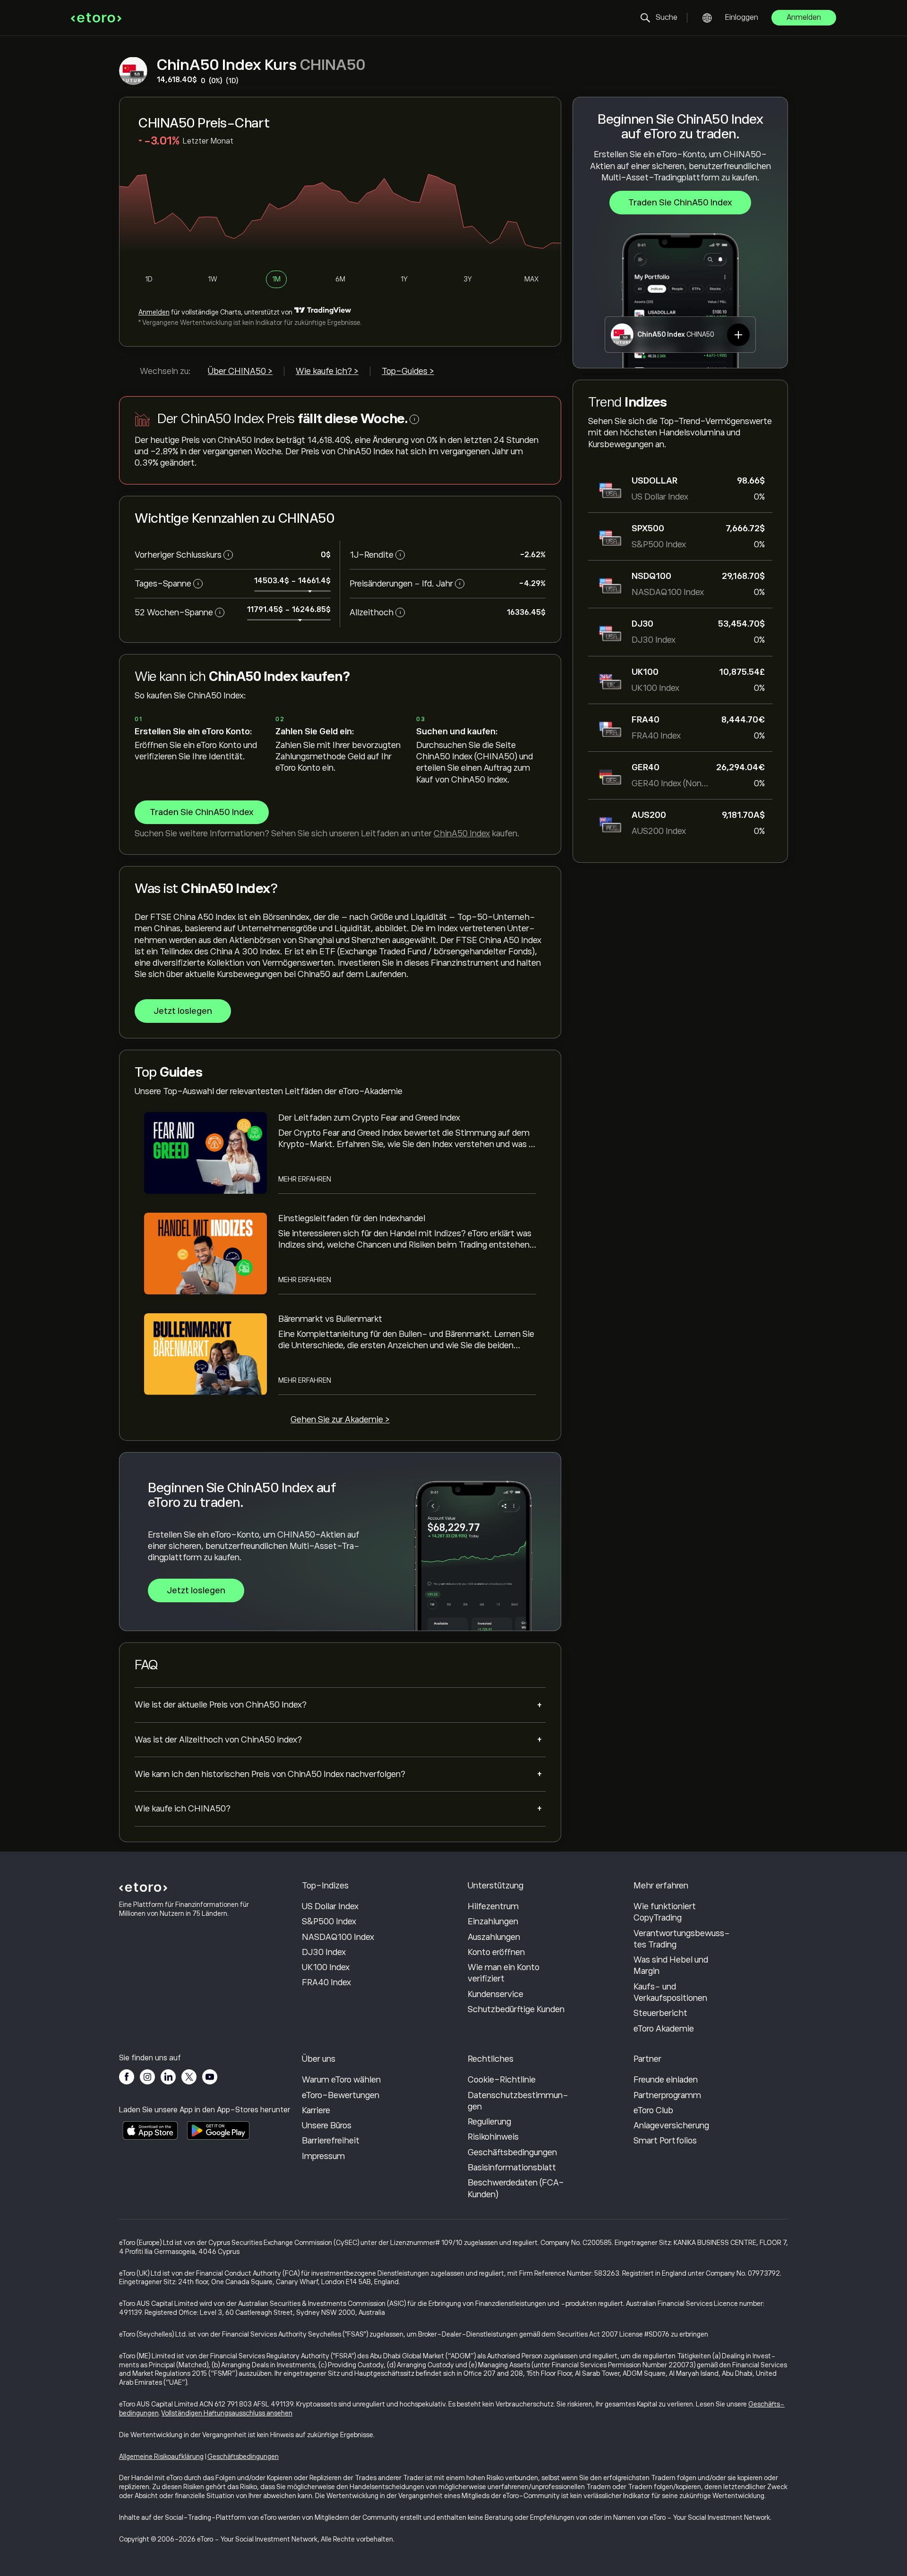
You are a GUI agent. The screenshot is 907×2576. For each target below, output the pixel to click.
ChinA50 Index (462, 833)
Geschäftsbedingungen (512, 2152)
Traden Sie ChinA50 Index (680, 203)
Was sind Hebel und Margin (671, 1965)
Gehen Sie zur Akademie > (340, 1420)
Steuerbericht (660, 2013)
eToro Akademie (664, 2029)
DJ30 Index (324, 1952)
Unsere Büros (327, 2125)
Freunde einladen (666, 2080)
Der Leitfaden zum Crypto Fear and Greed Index (369, 1118)
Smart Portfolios (665, 2141)
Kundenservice (496, 1994)
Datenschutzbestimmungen (518, 2101)
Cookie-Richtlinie (502, 2080)
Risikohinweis (493, 2137)
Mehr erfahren (305, 1179)
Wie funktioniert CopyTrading (665, 1912)
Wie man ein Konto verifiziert (504, 1973)
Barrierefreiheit (331, 2141)
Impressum (323, 2156)
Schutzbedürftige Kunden (516, 2009)
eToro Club (653, 2110)
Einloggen (742, 17)
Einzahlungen (493, 1921)
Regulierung (489, 2122)
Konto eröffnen (496, 1952)
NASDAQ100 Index (338, 1937)
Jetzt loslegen (183, 1011)
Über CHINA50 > (240, 371)
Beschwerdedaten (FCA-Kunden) (516, 2188)
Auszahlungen (494, 1937)
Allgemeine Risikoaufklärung (161, 2457)
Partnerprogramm (667, 2095)
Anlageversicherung (671, 2125)
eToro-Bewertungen (341, 2095)
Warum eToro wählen (341, 2080)
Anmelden (804, 17)
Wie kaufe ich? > (327, 371)
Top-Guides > (408, 371)
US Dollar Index (330, 1906)
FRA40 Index (326, 1982)
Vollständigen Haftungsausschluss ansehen (227, 2413)
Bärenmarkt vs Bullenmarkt (330, 1319)
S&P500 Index (329, 1921)
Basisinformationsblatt (512, 2168)
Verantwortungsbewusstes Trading (682, 1939)
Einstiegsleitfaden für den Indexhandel (352, 1218)
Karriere (316, 2110)
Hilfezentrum (493, 1906)
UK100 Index (326, 1967)
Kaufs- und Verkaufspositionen (670, 1992)
